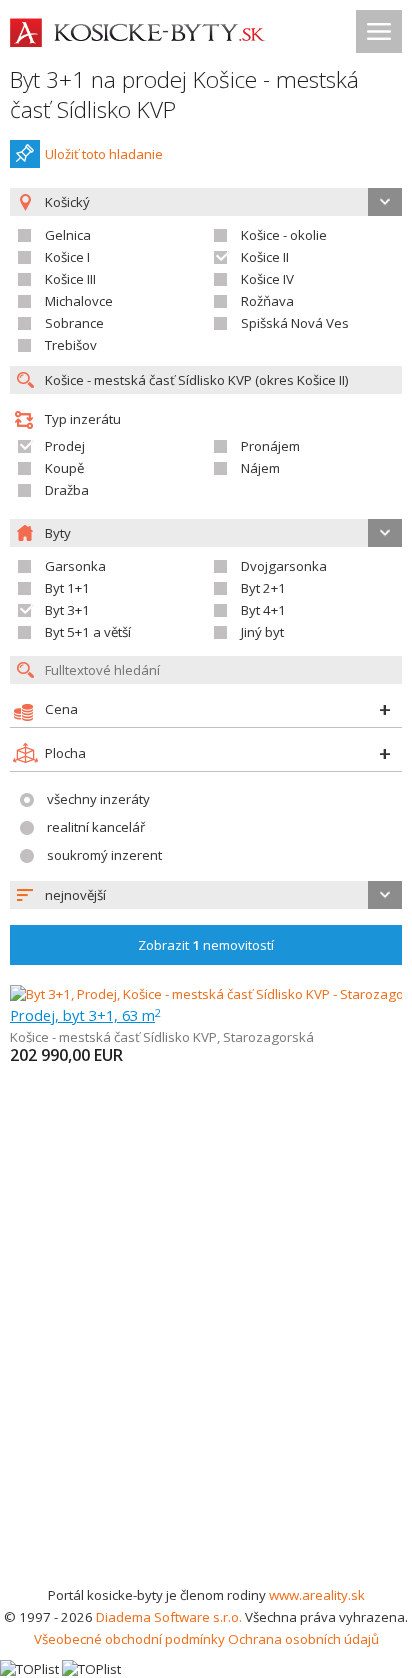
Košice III (70, 279)
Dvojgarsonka (284, 566)
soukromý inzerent (104, 855)
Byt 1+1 (67, 588)
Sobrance (74, 323)
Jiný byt (262, 632)
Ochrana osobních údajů (303, 1639)
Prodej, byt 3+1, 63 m (85, 1015)
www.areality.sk (317, 1595)
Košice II (265, 257)
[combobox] (206, 895)
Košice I (67, 257)
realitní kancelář (96, 827)
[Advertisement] (206, 1368)
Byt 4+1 (263, 610)
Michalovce (79, 301)
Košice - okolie (284, 235)
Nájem (260, 468)
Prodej (65, 446)
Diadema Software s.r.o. (169, 1617)
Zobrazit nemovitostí (206, 945)
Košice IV (267, 279)
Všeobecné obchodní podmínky (129, 1639)
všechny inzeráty (98, 799)
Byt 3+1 (67, 610)
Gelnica (68, 235)
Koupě (64, 468)
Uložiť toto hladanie (104, 154)
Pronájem (270, 446)
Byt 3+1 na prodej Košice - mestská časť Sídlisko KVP (184, 94)
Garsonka (75, 566)
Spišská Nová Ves (295, 323)
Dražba (67, 490)
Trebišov (71, 345)
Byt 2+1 (263, 588)
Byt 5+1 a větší (88, 632)
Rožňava (267, 301)
